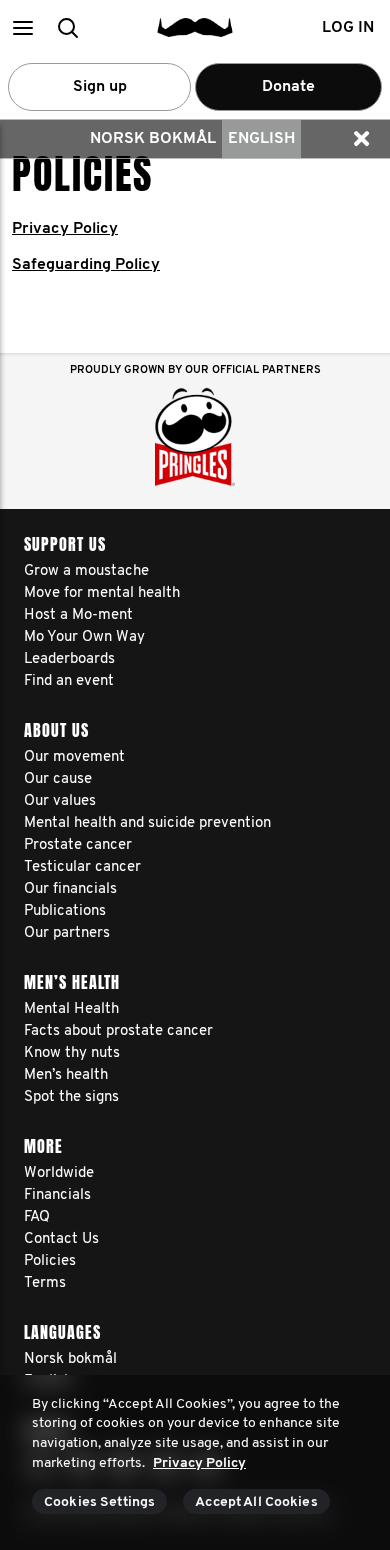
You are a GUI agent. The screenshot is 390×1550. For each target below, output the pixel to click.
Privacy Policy (65, 229)
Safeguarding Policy (86, 265)
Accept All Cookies (256, 1502)
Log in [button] (348, 28)
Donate (288, 87)
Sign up (100, 87)
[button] (22, 27)
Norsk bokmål (153, 139)
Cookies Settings (99, 1502)
